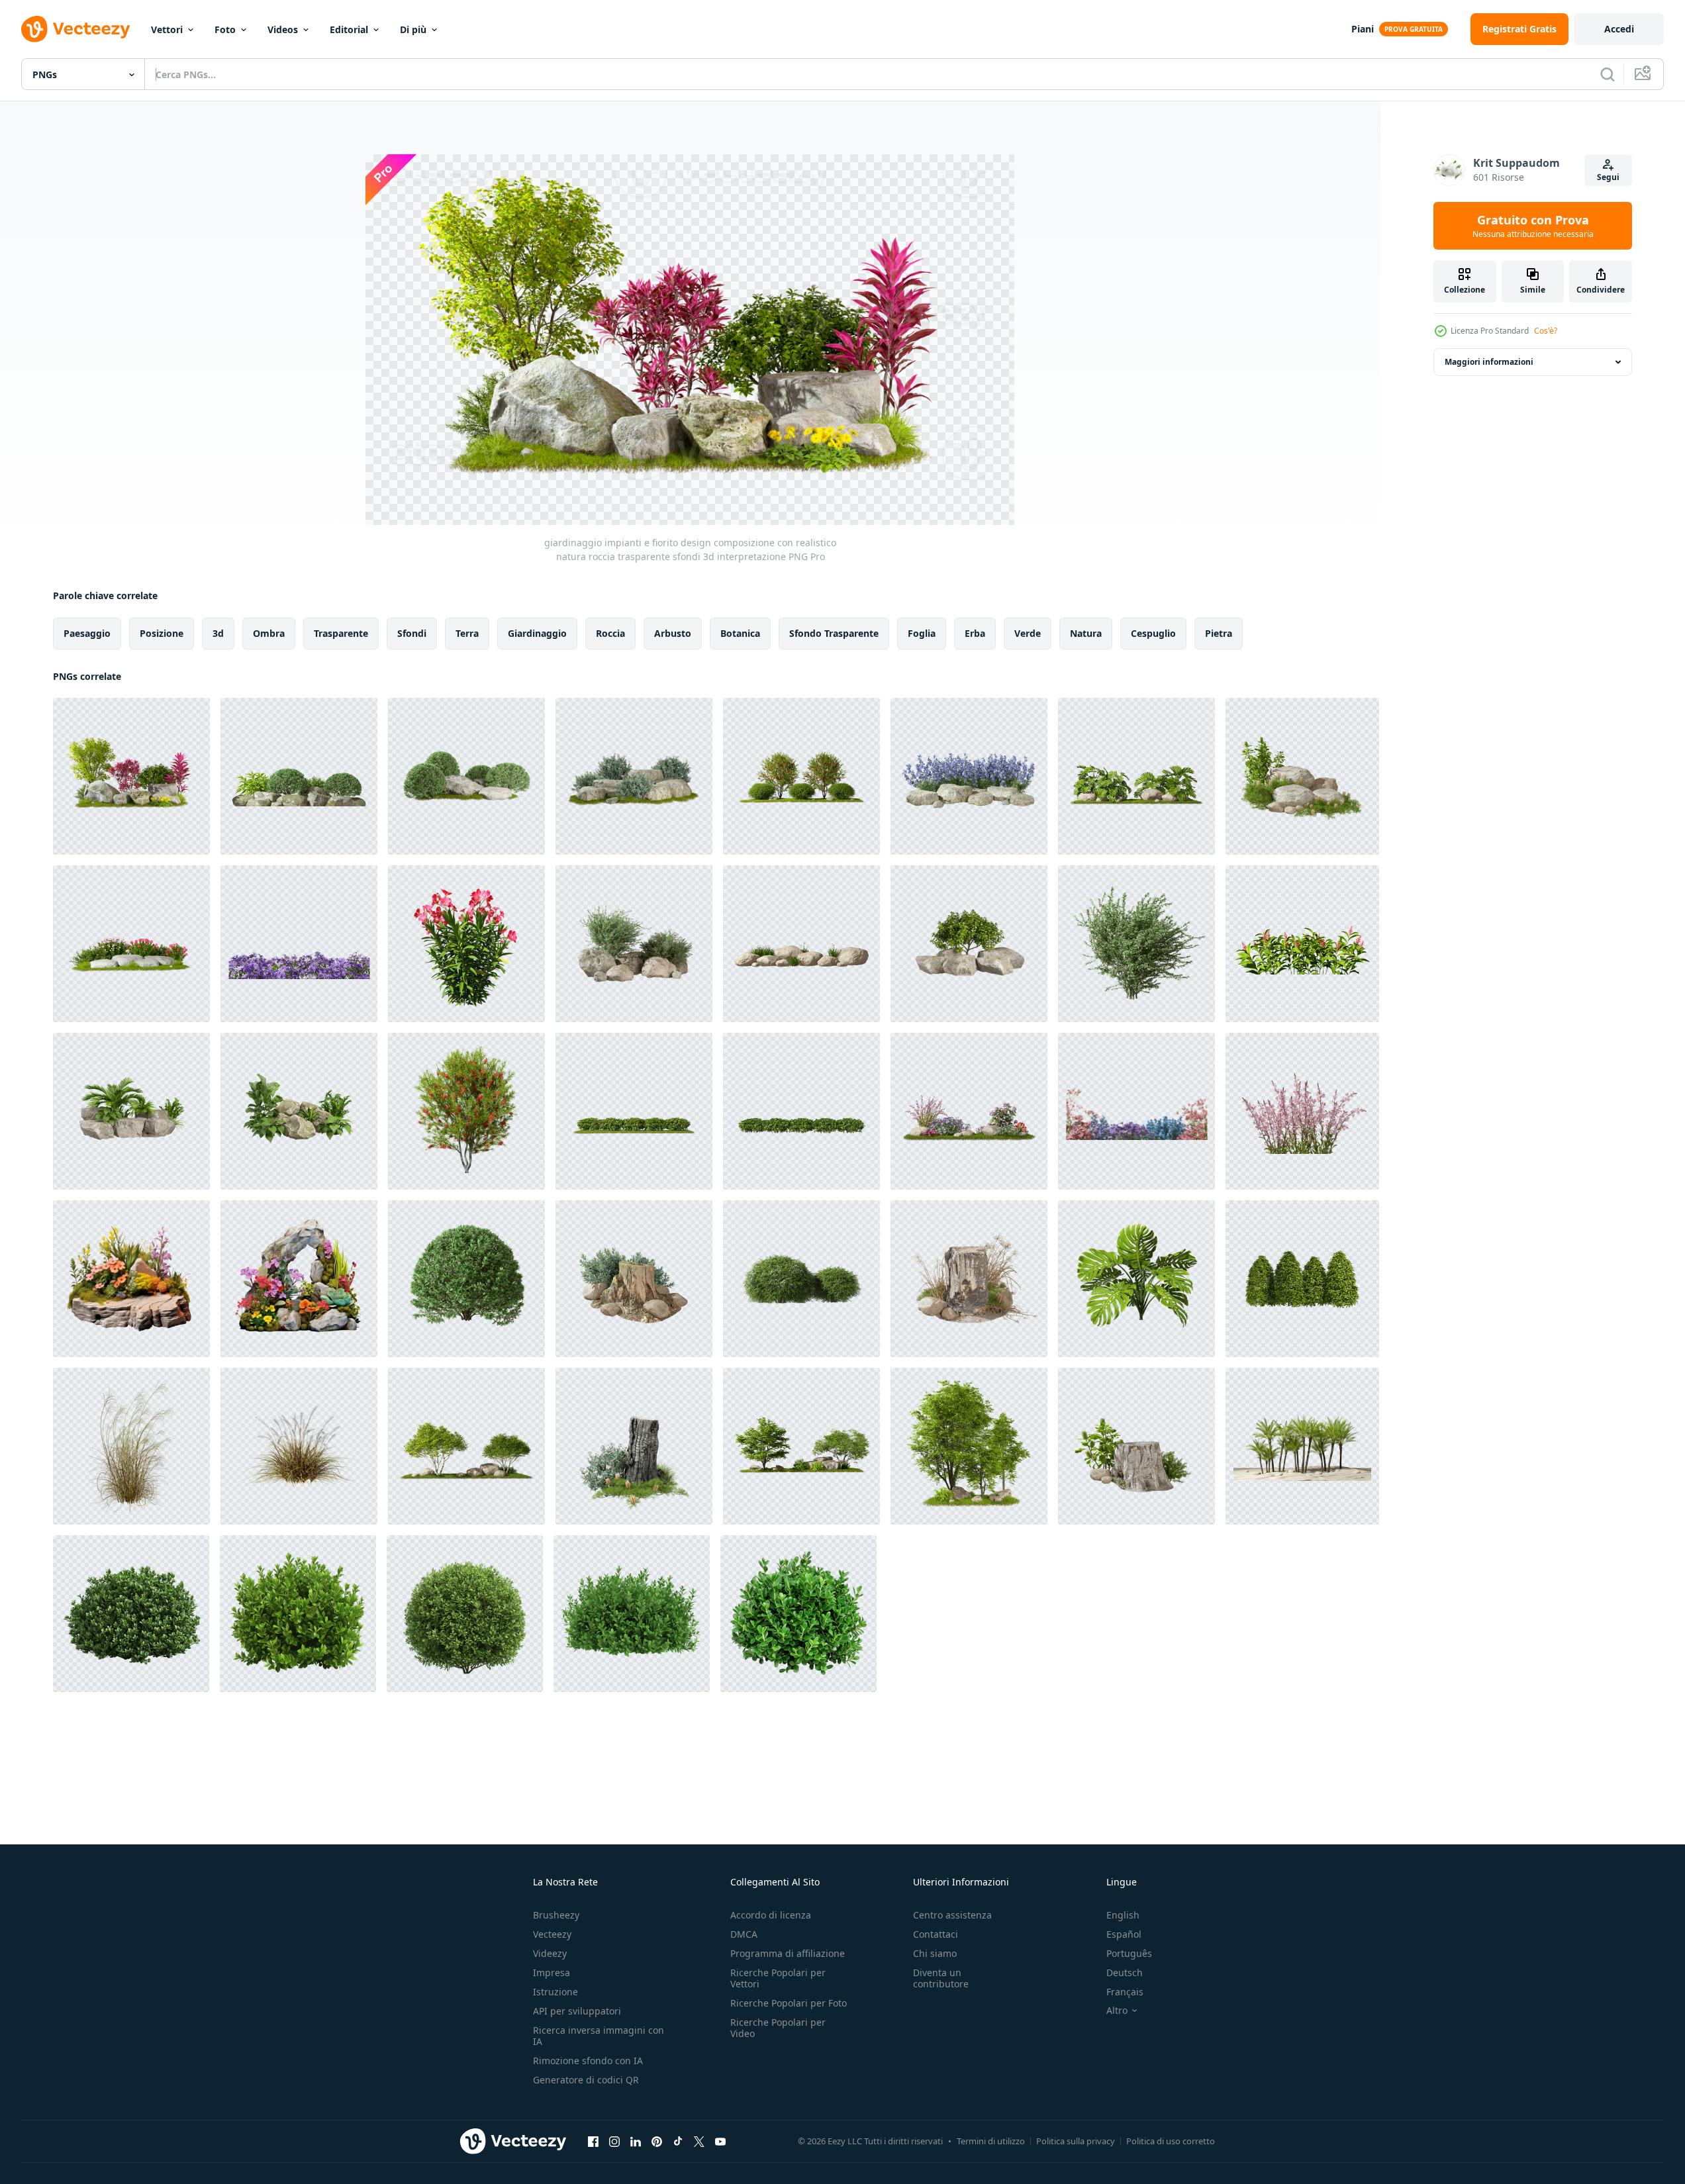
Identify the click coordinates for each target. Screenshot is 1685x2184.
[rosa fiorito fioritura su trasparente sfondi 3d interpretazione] (1302, 1111)
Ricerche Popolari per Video (778, 2028)
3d (218, 633)
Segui (1608, 177)
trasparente (341, 633)
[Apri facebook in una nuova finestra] (593, 2141)
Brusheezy (556, 1915)
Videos (283, 29)
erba (975, 633)
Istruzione (555, 1992)
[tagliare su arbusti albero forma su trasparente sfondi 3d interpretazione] (1136, 944)
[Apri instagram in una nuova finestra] (614, 2141)
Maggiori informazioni (1489, 362)
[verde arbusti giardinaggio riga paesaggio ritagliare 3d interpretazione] (801, 1111)
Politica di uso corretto (1171, 2141)
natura (1086, 633)
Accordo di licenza (771, 1915)
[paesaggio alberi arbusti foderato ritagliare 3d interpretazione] (1302, 1279)
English (1123, 1915)
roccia (610, 633)
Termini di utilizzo (991, 2141)
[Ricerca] (1608, 74)
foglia (922, 633)
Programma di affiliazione (788, 1953)
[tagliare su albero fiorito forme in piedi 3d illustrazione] (466, 1111)
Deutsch (1125, 1972)
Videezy (550, 1953)
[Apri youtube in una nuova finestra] (720, 2141)
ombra (269, 633)
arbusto (673, 633)
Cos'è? (1546, 331)
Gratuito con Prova (1533, 226)
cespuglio (1153, 633)
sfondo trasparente (834, 633)
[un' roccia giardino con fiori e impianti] (299, 1279)
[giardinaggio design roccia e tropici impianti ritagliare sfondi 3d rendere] (1302, 776)
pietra (1219, 633)
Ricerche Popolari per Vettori (778, 1978)
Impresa (552, 1972)
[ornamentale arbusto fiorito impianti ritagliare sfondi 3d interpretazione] (466, 944)
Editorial (349, 29)
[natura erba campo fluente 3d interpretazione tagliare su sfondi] (131, 1446)
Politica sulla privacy (1076, 2141)
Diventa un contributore (941, 1978)
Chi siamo (935, 1953)
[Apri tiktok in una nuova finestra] (678, 2141)
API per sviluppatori (577, 2011)
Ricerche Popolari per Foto (789, 2003)
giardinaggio (537, 633)
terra (467, 633)
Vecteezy (552, 1934)
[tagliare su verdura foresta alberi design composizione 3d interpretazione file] (969, 1446)
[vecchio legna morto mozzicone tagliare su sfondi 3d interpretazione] (969, 1279)
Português (1129, 1953)
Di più (413, 29)
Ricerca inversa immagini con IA (599, 2036)
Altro (1117, 2011)
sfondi (412, 633)
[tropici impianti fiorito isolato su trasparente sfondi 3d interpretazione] (1302, 944)
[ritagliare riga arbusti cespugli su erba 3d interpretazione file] (634, 1111)
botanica (740, 633)
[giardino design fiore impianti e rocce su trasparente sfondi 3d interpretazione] (131, 944)
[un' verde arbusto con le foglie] (131, 1614)
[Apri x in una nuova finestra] (699, 2141)
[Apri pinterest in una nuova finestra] (657, 2141)
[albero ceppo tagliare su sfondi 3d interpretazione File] (1136, 1446)
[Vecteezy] (75, 29)
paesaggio (87, 633)
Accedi (1619, 29)
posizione (162, 633)
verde (1028, 633)
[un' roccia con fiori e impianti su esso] (131, 1279)
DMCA (744, 1934)
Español (1124, 1934)
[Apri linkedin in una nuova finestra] (636, 2141)
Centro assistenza (952, 1915)
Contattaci (936, 1934)
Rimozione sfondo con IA (588, 2061)
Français (1125, 1992)
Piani (1363, 29)
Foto (225, 29)
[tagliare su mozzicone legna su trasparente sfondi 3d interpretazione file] (634, 1279)
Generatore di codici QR (586, 2080)
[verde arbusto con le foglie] (465, 1614)
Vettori (167, 29)
